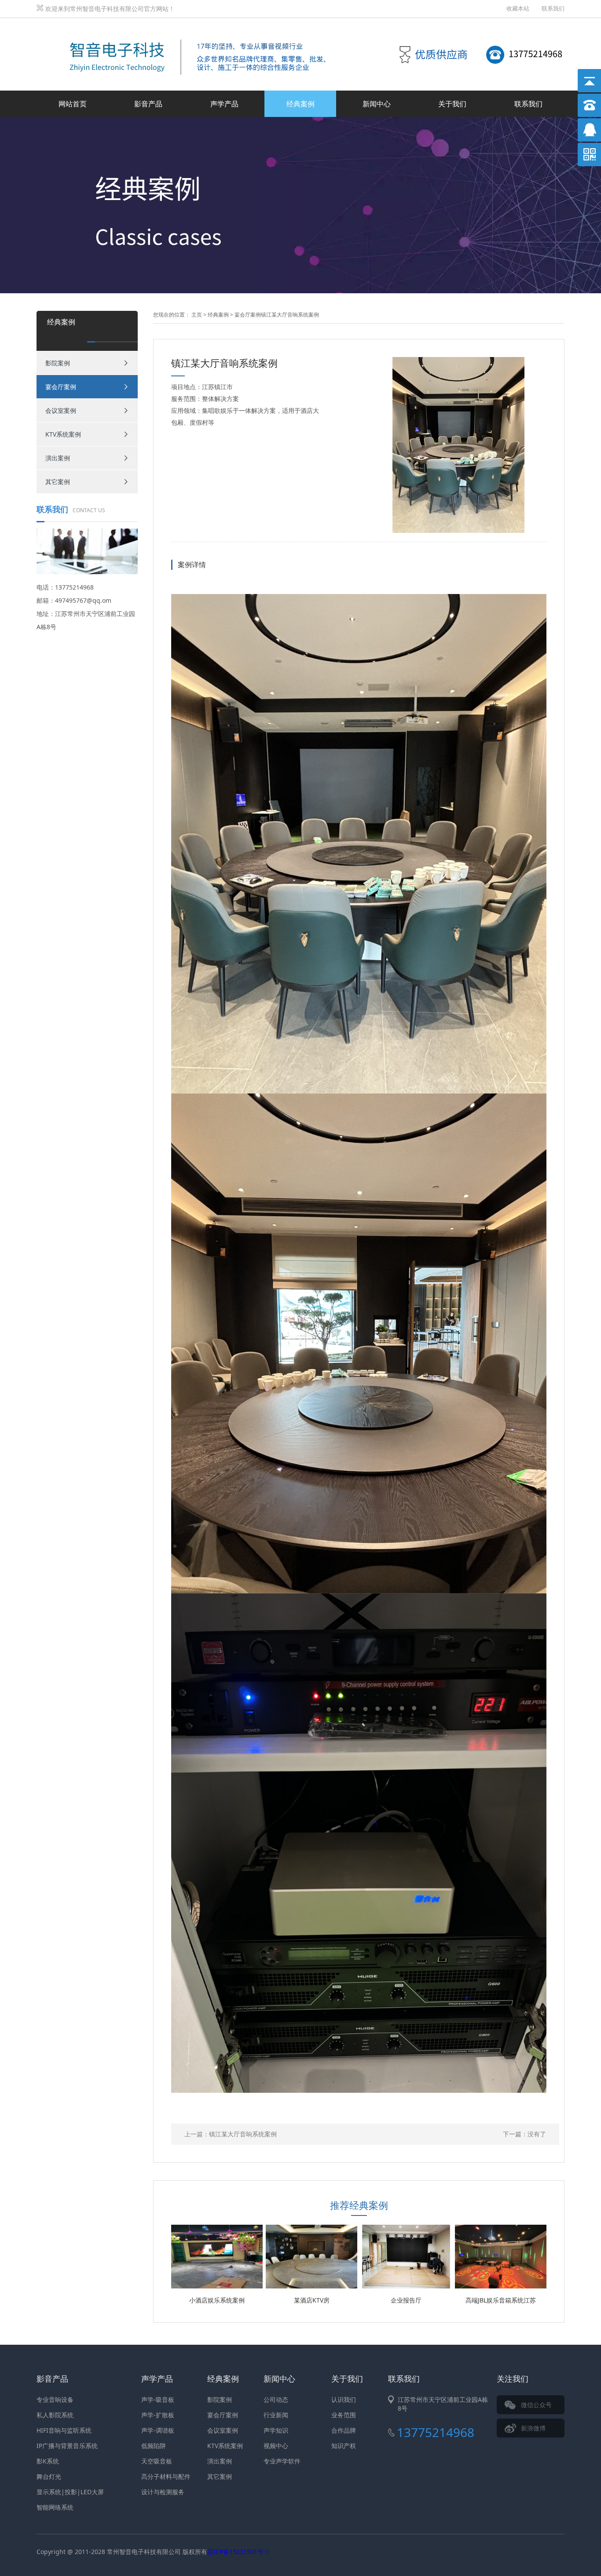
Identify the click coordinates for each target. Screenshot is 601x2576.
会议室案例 (61, 410)
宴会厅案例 (61, 387)
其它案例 (58, 482)
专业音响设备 (55, 2399)
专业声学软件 (282, 2461)
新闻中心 (377, 104)
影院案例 (58, 363)
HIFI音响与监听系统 (64, 2430)
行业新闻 (276, 2415)
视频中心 (276, 2446)
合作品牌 (344, 2430)
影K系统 (48, 2461)
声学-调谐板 (158, 2430)
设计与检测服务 (163, 2492)
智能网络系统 (55, 2507)
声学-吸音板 (158, 2399)
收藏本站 (518, 8)
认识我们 (344, 2399)
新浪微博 (533, 2428)
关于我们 (452, 104)
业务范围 (344, 2415)
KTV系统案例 (63, 434)
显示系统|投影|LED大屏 (70, 2492)
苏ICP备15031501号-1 (238, 2552)
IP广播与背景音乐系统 (67, 2446)
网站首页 (73, 104)
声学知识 (276, 2430)
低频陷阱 (154, 2446)
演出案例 (58, 458)
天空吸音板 (157, 2461)
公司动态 (276, 2399)
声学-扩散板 (158, 2415)
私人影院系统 (55, 2415)
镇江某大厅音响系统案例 (243, 2134)
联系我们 (553, 8)
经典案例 (300, 104)
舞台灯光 (49, 2476)
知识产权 (344, 2446)
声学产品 (224, 104)
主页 (197, 315)
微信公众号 (536, 2405)
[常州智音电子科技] (191, 28)
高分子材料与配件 (166, 2476)
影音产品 (148, 104)
